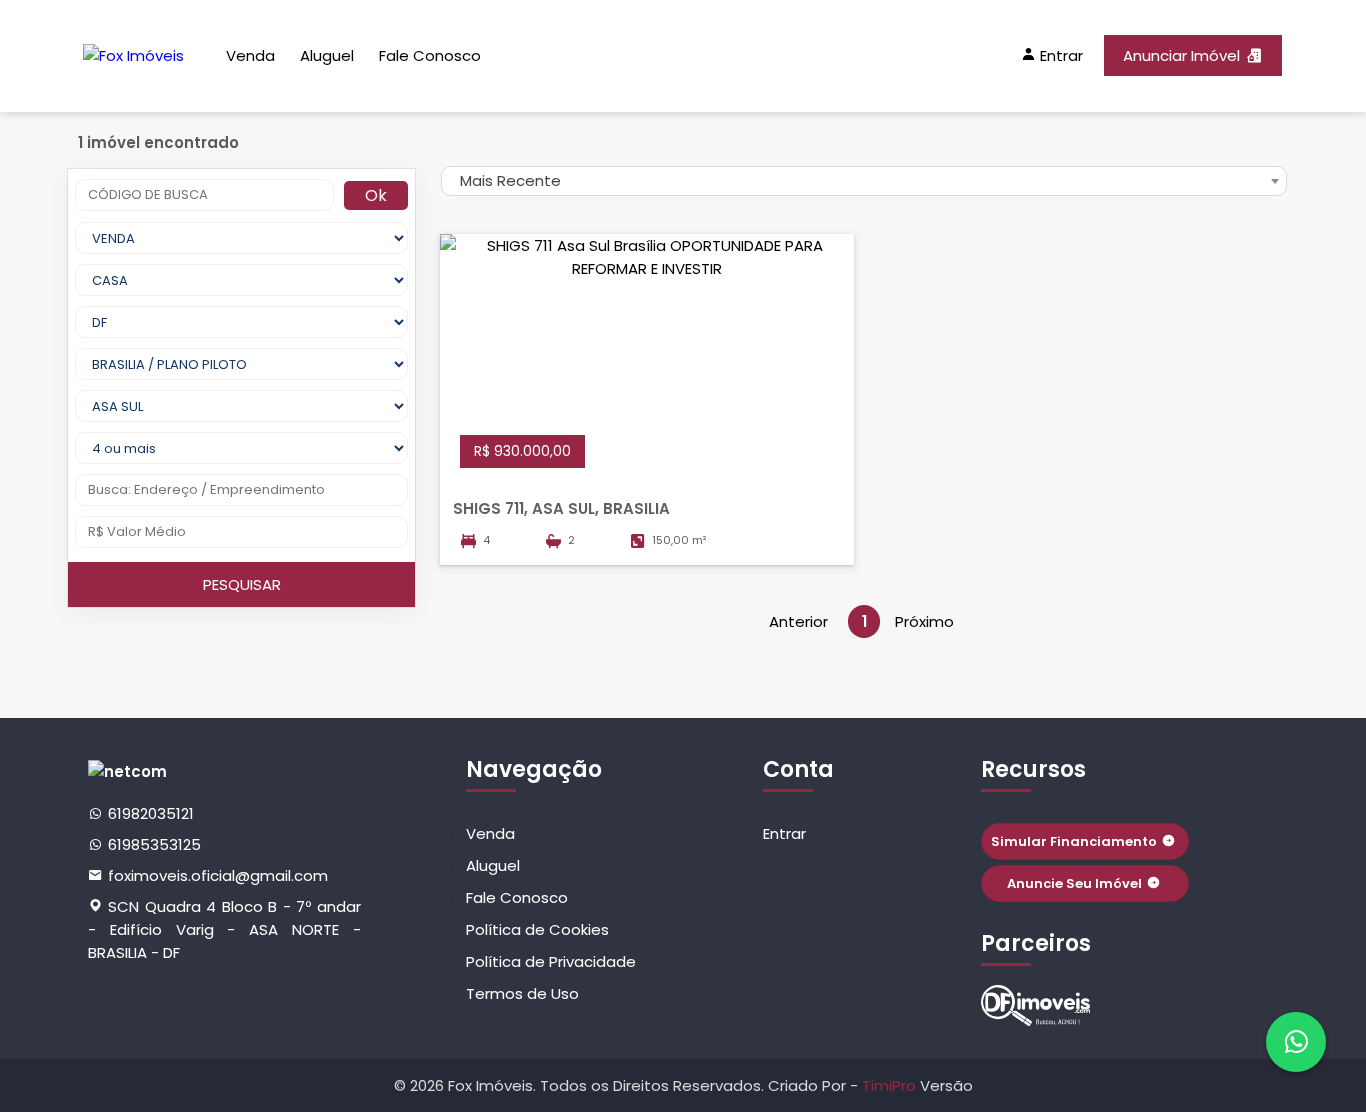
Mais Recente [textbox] (510, 180)
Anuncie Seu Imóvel (1074, 883)
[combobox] (864, 181)
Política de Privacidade (551, 961)
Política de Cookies (537, 929)
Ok (376, 195)
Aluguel (327, 55)
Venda (250, 55)
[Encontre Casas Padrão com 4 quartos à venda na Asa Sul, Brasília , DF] (1036, 1005)
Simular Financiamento (1074, 841)
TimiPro (891, 1085)
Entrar (784, 833)
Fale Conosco (430, 55)
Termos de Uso (522, 993)
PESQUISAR (242, 584)
